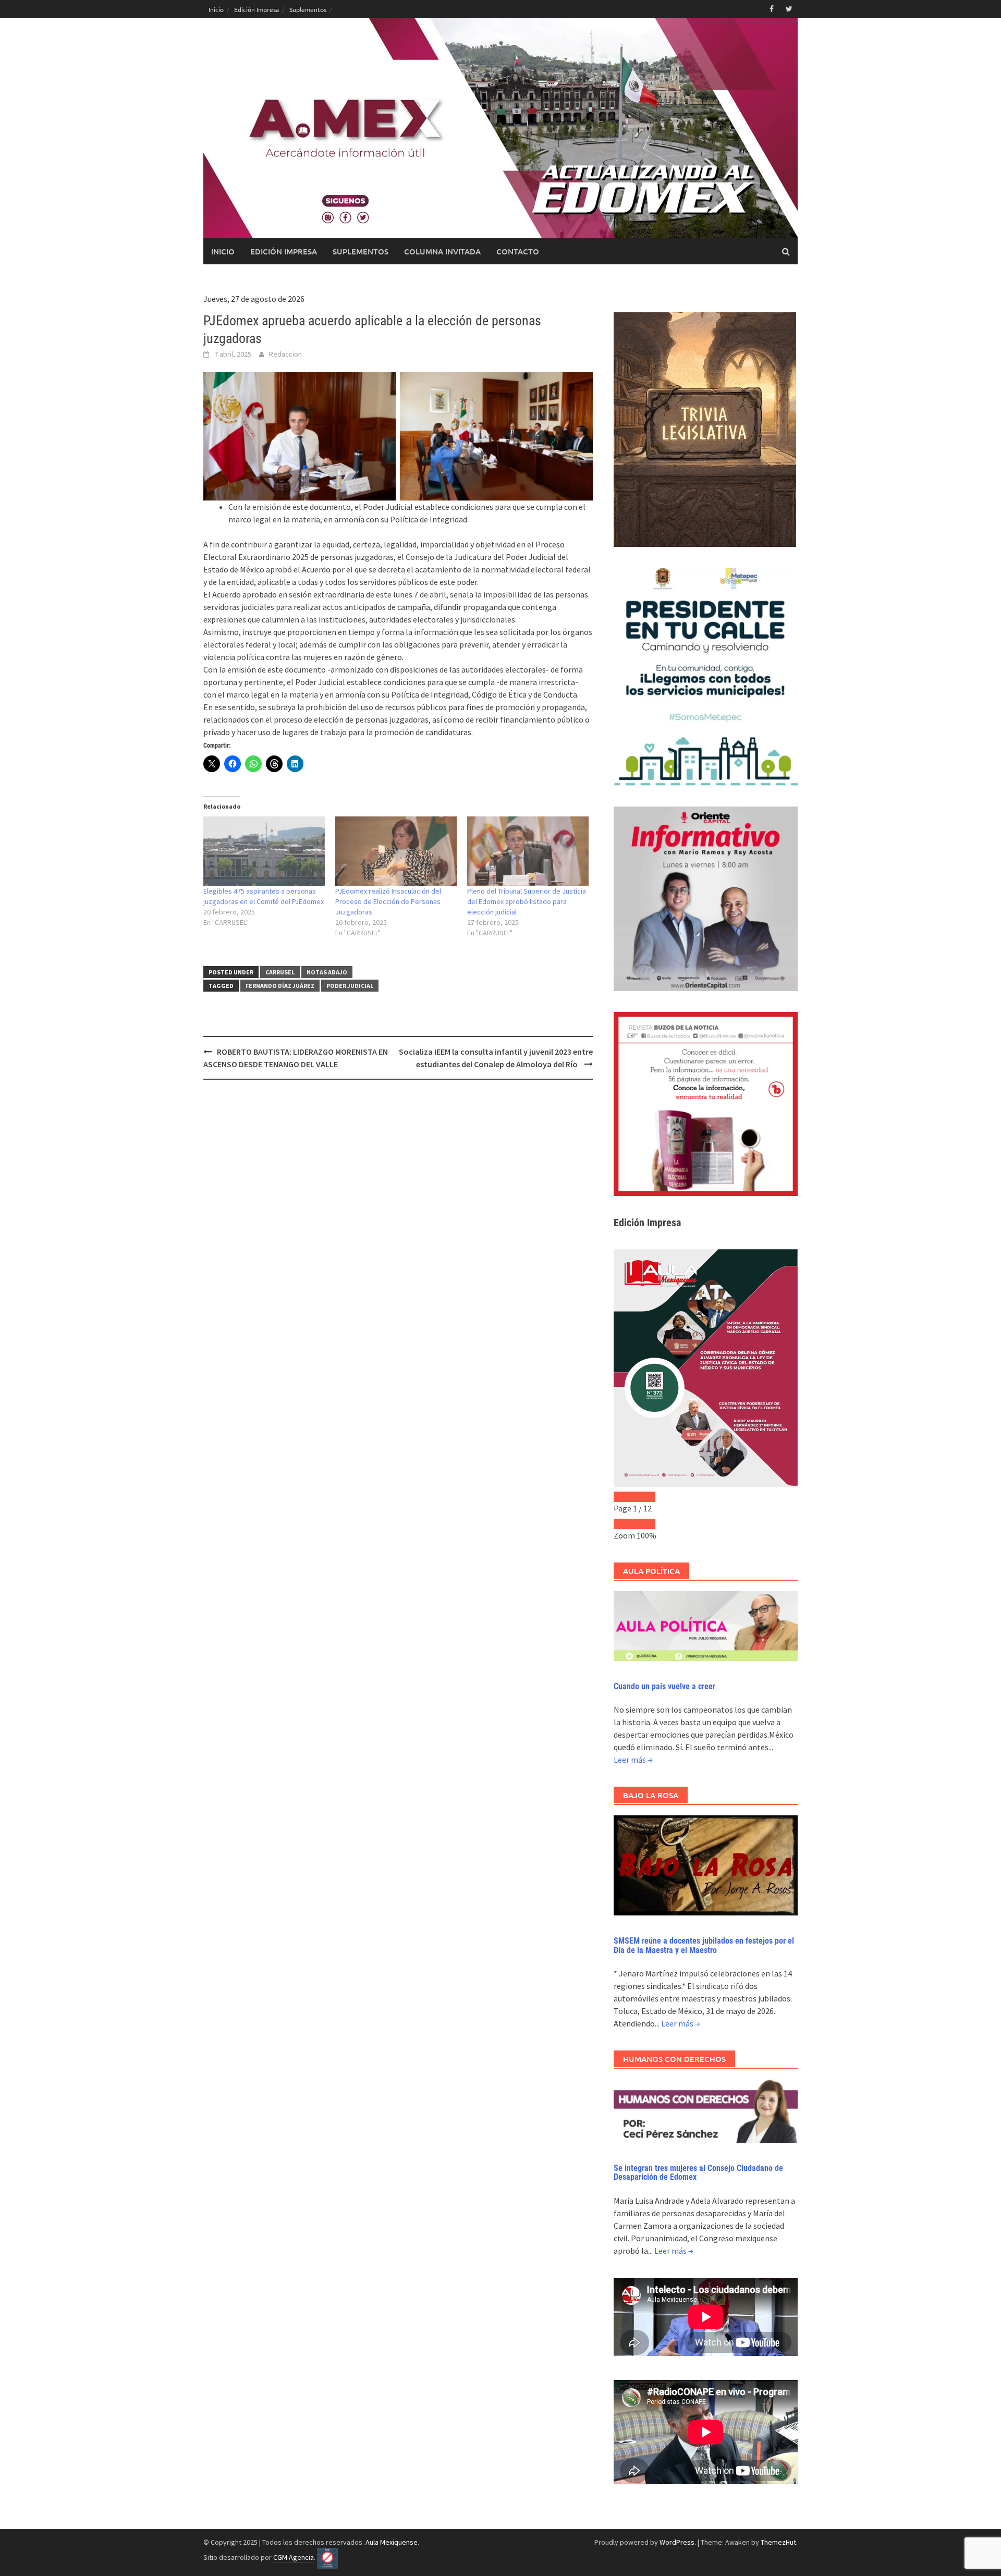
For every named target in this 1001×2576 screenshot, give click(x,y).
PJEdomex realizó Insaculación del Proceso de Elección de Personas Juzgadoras (388, 901)
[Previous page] (624, 1497)
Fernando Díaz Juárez (280, 986)
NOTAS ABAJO (327, 972)
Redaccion (285, 354)
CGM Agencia (294, 2557)
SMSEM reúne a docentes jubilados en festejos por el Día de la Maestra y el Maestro (704, 1945)
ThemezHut (778, 2542)
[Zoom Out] (624, 1524)
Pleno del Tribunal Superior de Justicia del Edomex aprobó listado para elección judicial (527, 901)
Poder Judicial (350, 986)
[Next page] (645, 1497)
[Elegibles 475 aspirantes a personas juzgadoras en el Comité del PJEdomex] (264, 851)
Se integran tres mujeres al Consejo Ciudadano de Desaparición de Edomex (698, 2173)
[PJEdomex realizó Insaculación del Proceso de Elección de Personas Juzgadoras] (396, 851)
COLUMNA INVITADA (442, 251)
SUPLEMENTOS (361, 251)
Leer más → (633, 1760)
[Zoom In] (645, 1524)
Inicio (216, 9)
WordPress (677, 2542)
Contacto (518, 251)
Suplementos (308, 9)
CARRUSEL (280, 972)
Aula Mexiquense (392, 2542)
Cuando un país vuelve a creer (664, 1686)
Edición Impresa (257, 9)
